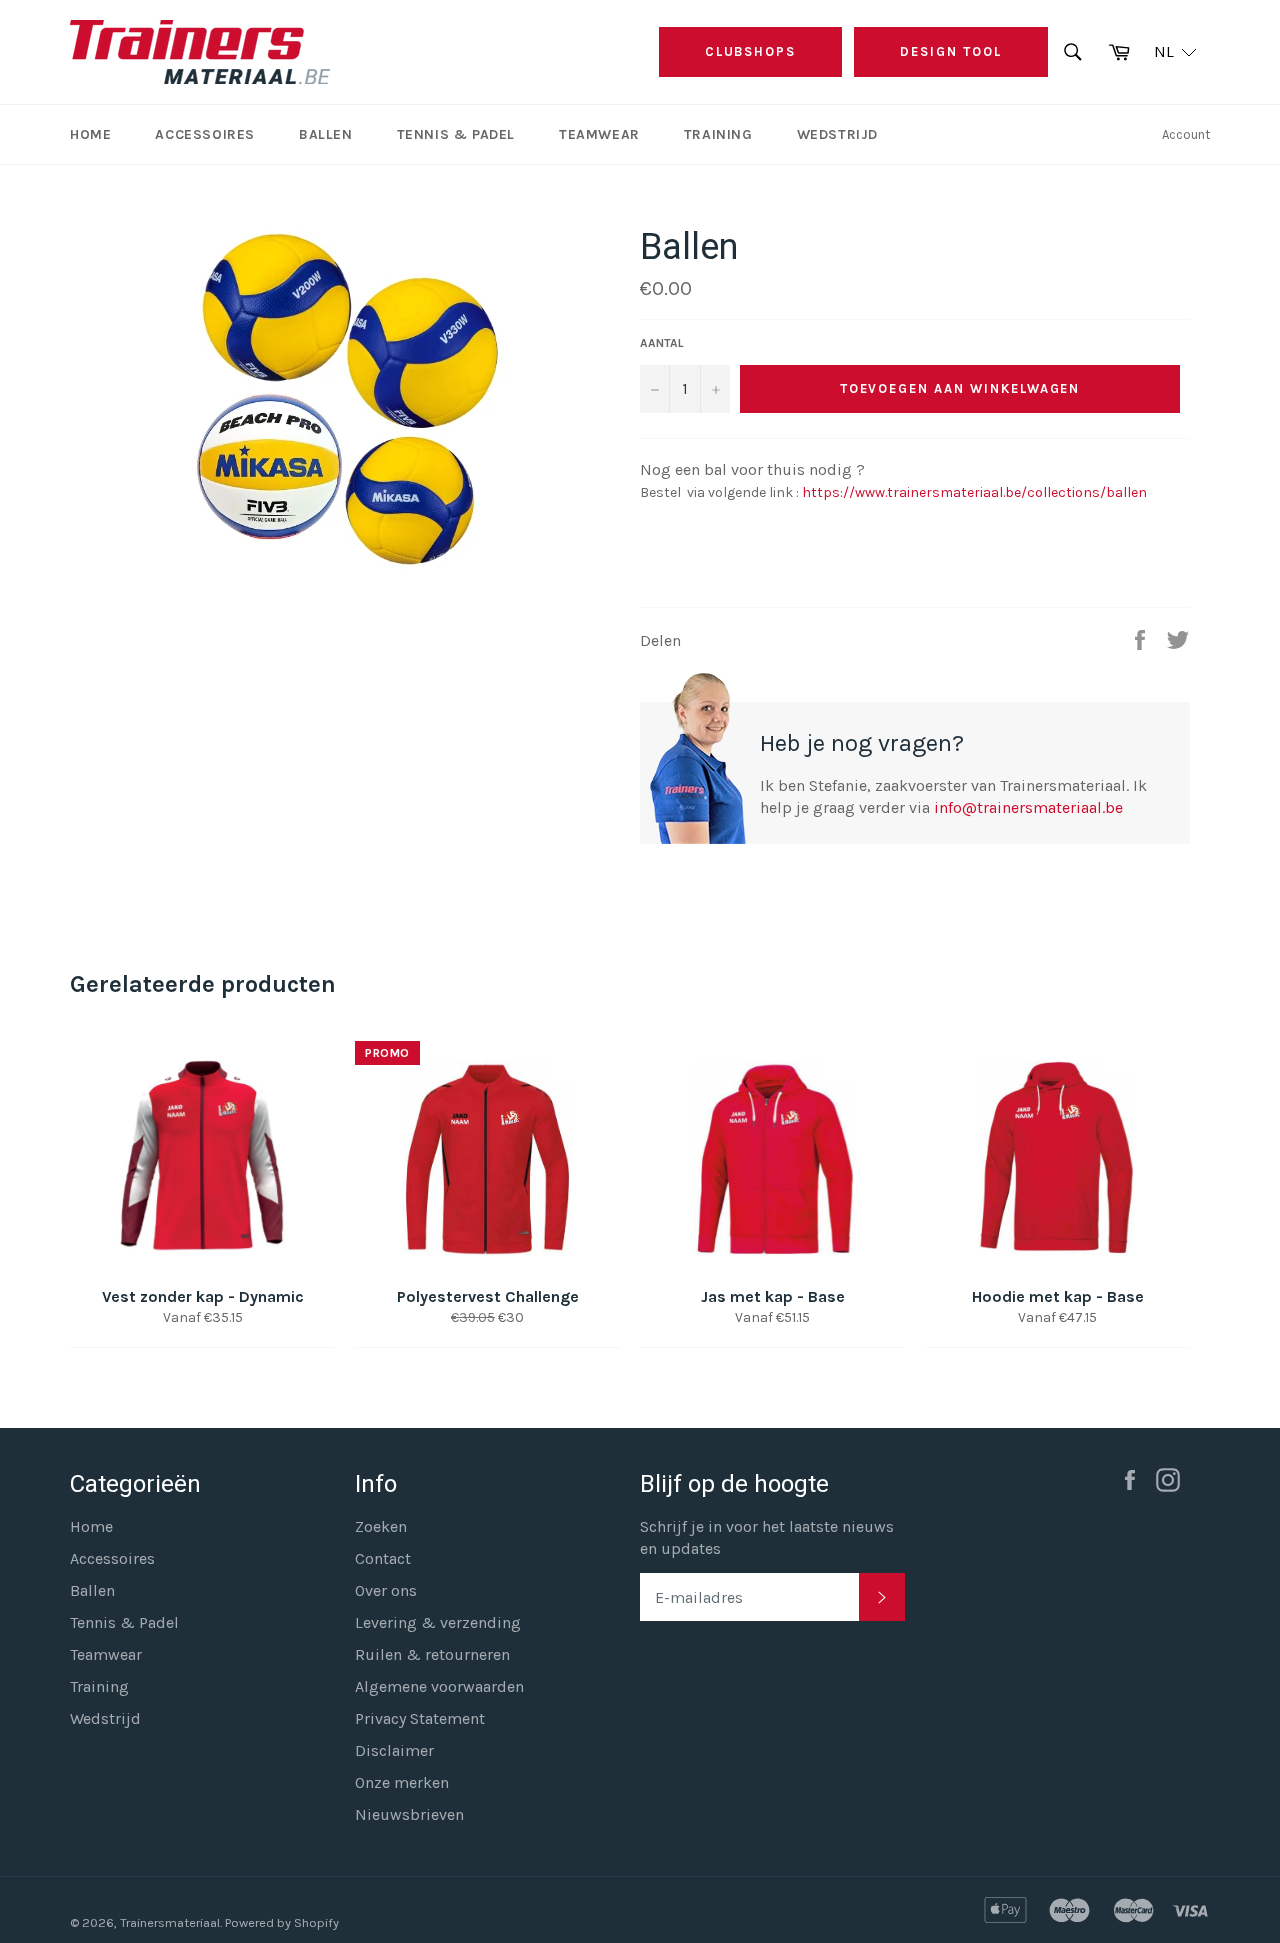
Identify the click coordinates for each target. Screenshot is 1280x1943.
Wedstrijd (837, 134)
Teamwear (599, 134)
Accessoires (205, 134)
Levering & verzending (438, 1622)
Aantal (662, 343)
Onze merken (402, 1782)
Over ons (386, 1590)
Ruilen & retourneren (432, 1654)
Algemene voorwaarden (439, 1686)
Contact (383, 1558)
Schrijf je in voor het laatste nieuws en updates (767, 1537)
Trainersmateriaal (170, 1922)
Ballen (326, 134)
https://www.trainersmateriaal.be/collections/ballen (973, 492)
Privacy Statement (420, 1718)
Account (1186, 134)
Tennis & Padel (456, 134)
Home (90, 134)
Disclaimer (394, 1750)
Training (718, 134)
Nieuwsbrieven (409, 1814)
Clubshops (751, 51)
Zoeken (381, 1526)
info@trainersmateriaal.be (1028, 807)
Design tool (950, 51)
